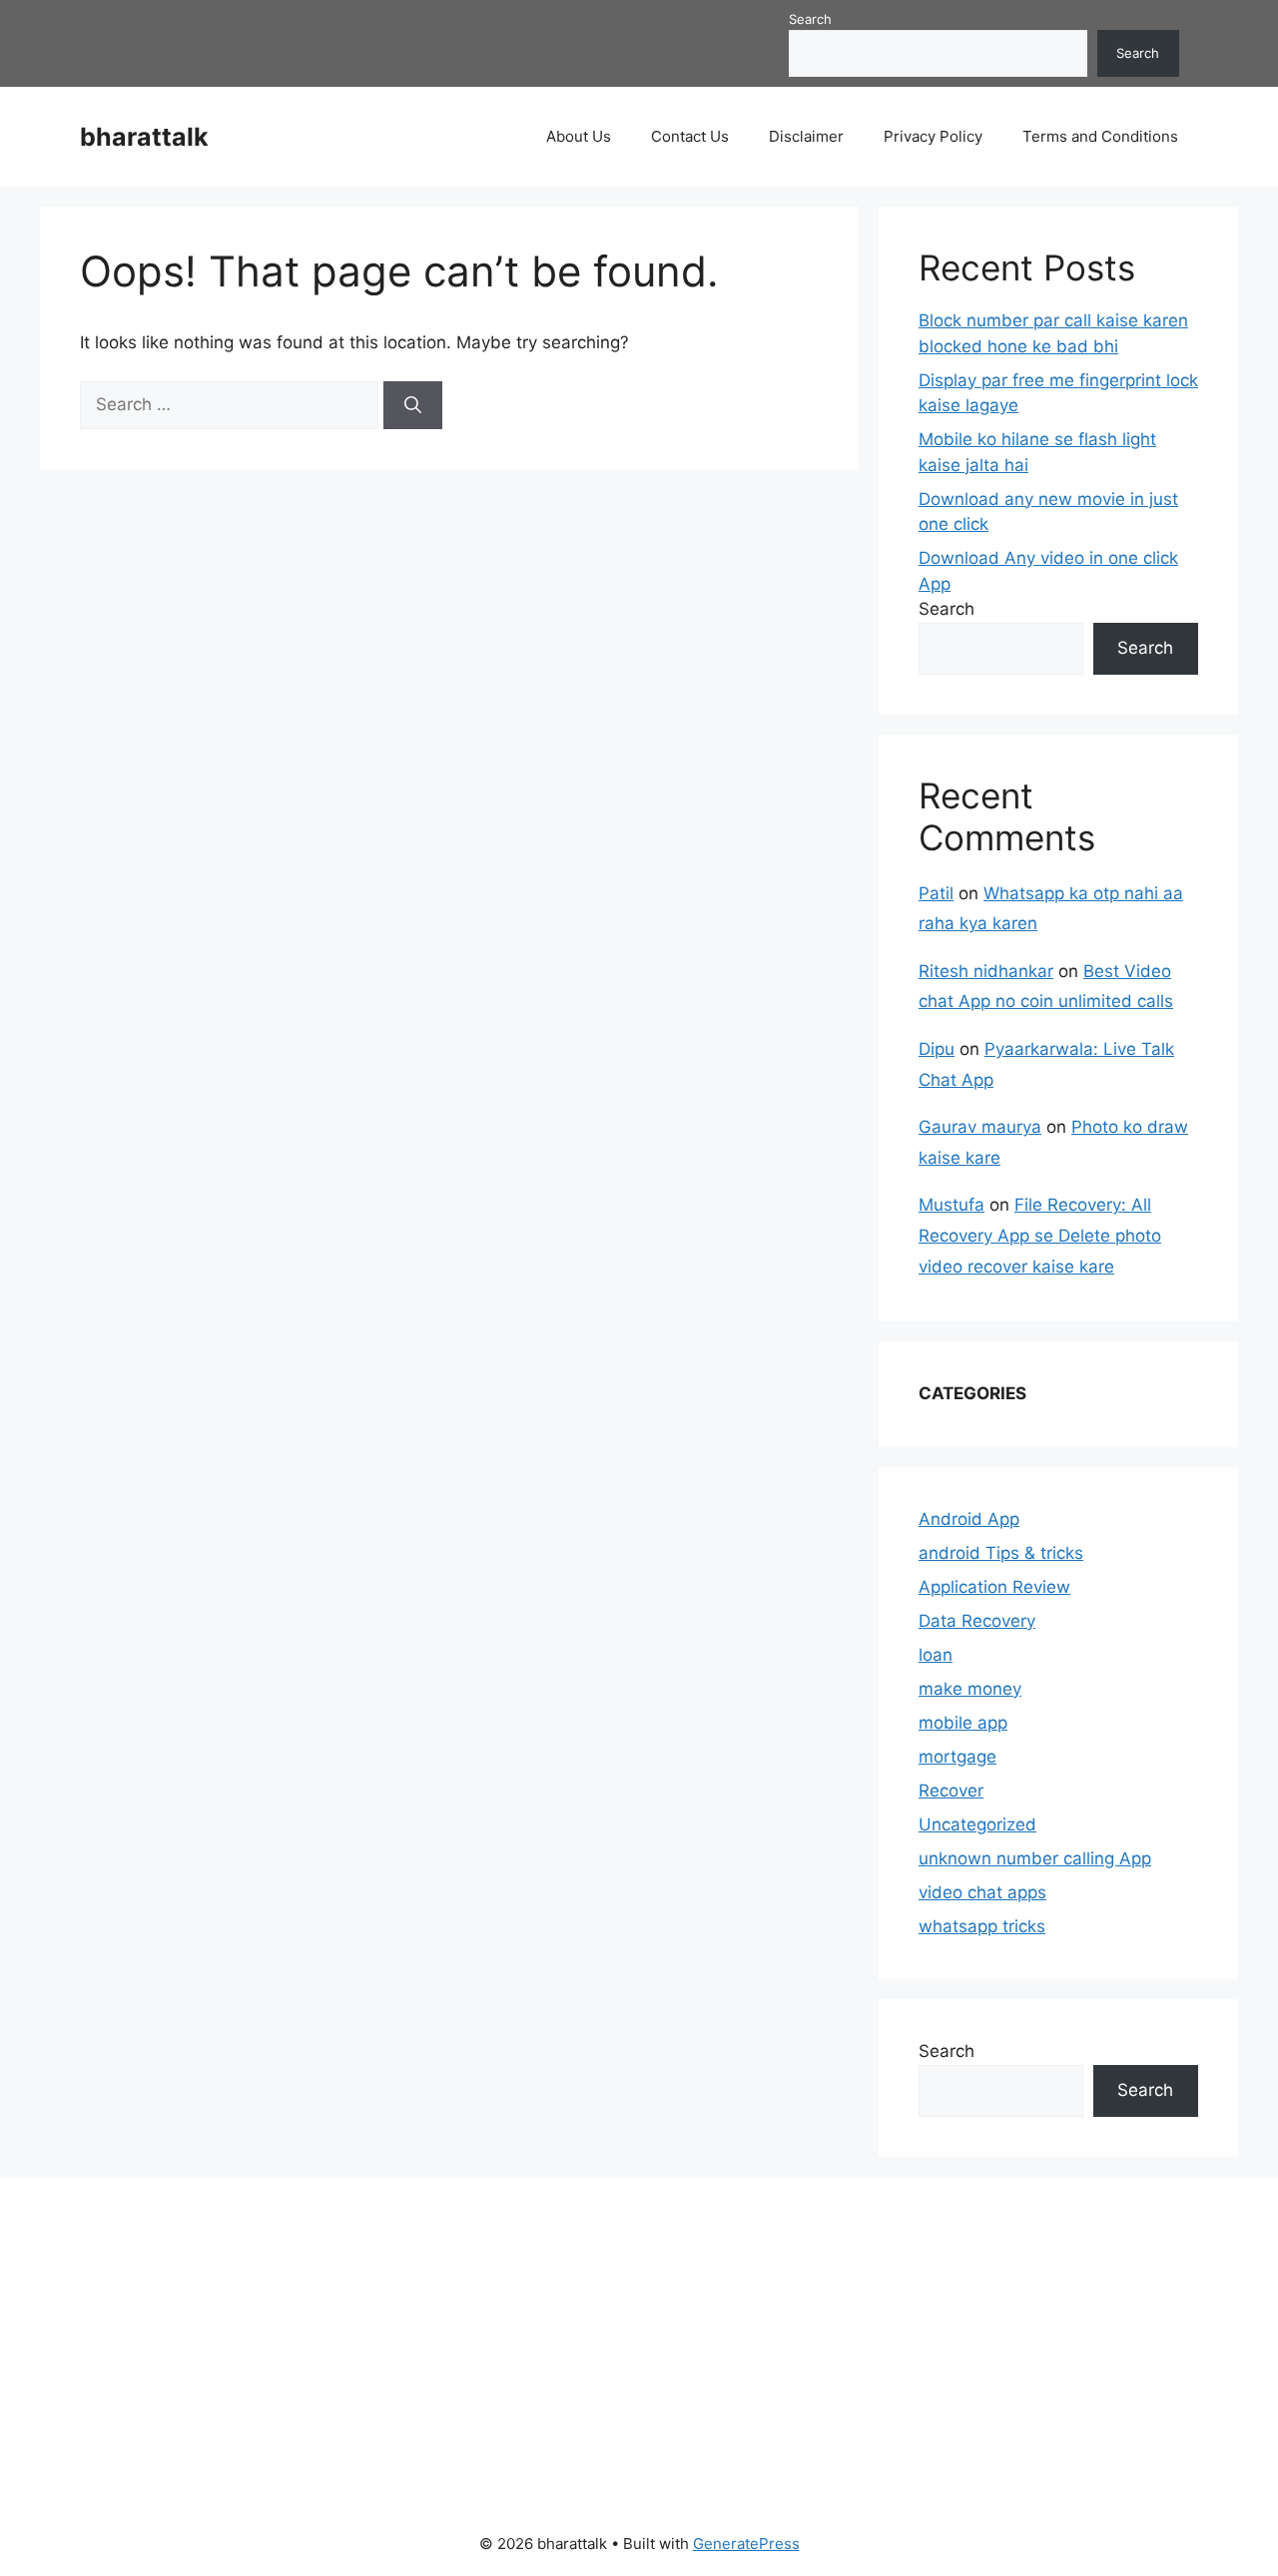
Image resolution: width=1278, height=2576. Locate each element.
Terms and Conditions (1100, 136)
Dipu (937, 1049)
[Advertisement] (616, 2341)
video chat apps (982, 1892)
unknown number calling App (1035, 1858)
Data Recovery (977, 1621)
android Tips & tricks (1001, 1553)
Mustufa (952, 1205)
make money (970, 1689)
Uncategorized (977, 1824)
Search (810, 19)
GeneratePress (746, 2544)
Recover (951, 1791)
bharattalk (144, 137)
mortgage (958, 1757)
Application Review (994, 1587)
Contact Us (690, 136)
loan (936, 1655)
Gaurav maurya (980, 1127)
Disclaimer (806, 136)
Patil (936, 893)
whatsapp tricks (982, 1926)
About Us (579, 136)
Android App (969, 1519)
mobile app (963, 1723)
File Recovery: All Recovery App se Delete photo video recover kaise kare (1040, 1235)
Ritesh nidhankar (986, 971)
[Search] (413, 405)
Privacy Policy (933, 136)
